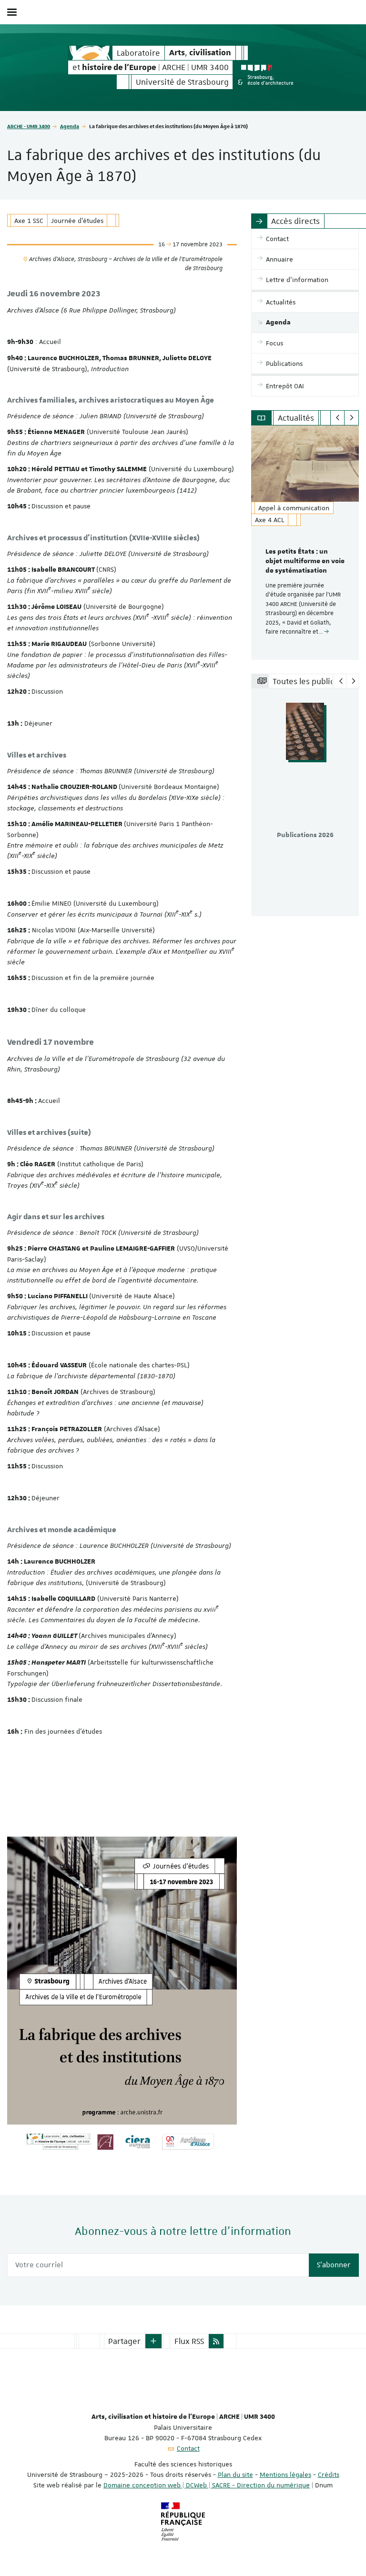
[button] (153, 2341)
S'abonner (334, 2265)
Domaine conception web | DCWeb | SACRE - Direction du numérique (207, 2485)
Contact (188, 2448)
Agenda (70, 126)
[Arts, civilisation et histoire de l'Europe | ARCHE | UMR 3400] (90, 53)
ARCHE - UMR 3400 (29, 126)
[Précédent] (338, 418)
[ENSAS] (267, 75)
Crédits (329, 2475)
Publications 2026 (305, 835)
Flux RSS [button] (189, 2341)
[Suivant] (351, 418)
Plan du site (235, 2475)
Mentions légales (285, 2475)
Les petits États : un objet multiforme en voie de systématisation (305, 561)
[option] (305, 543)
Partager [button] (124, 2341)
